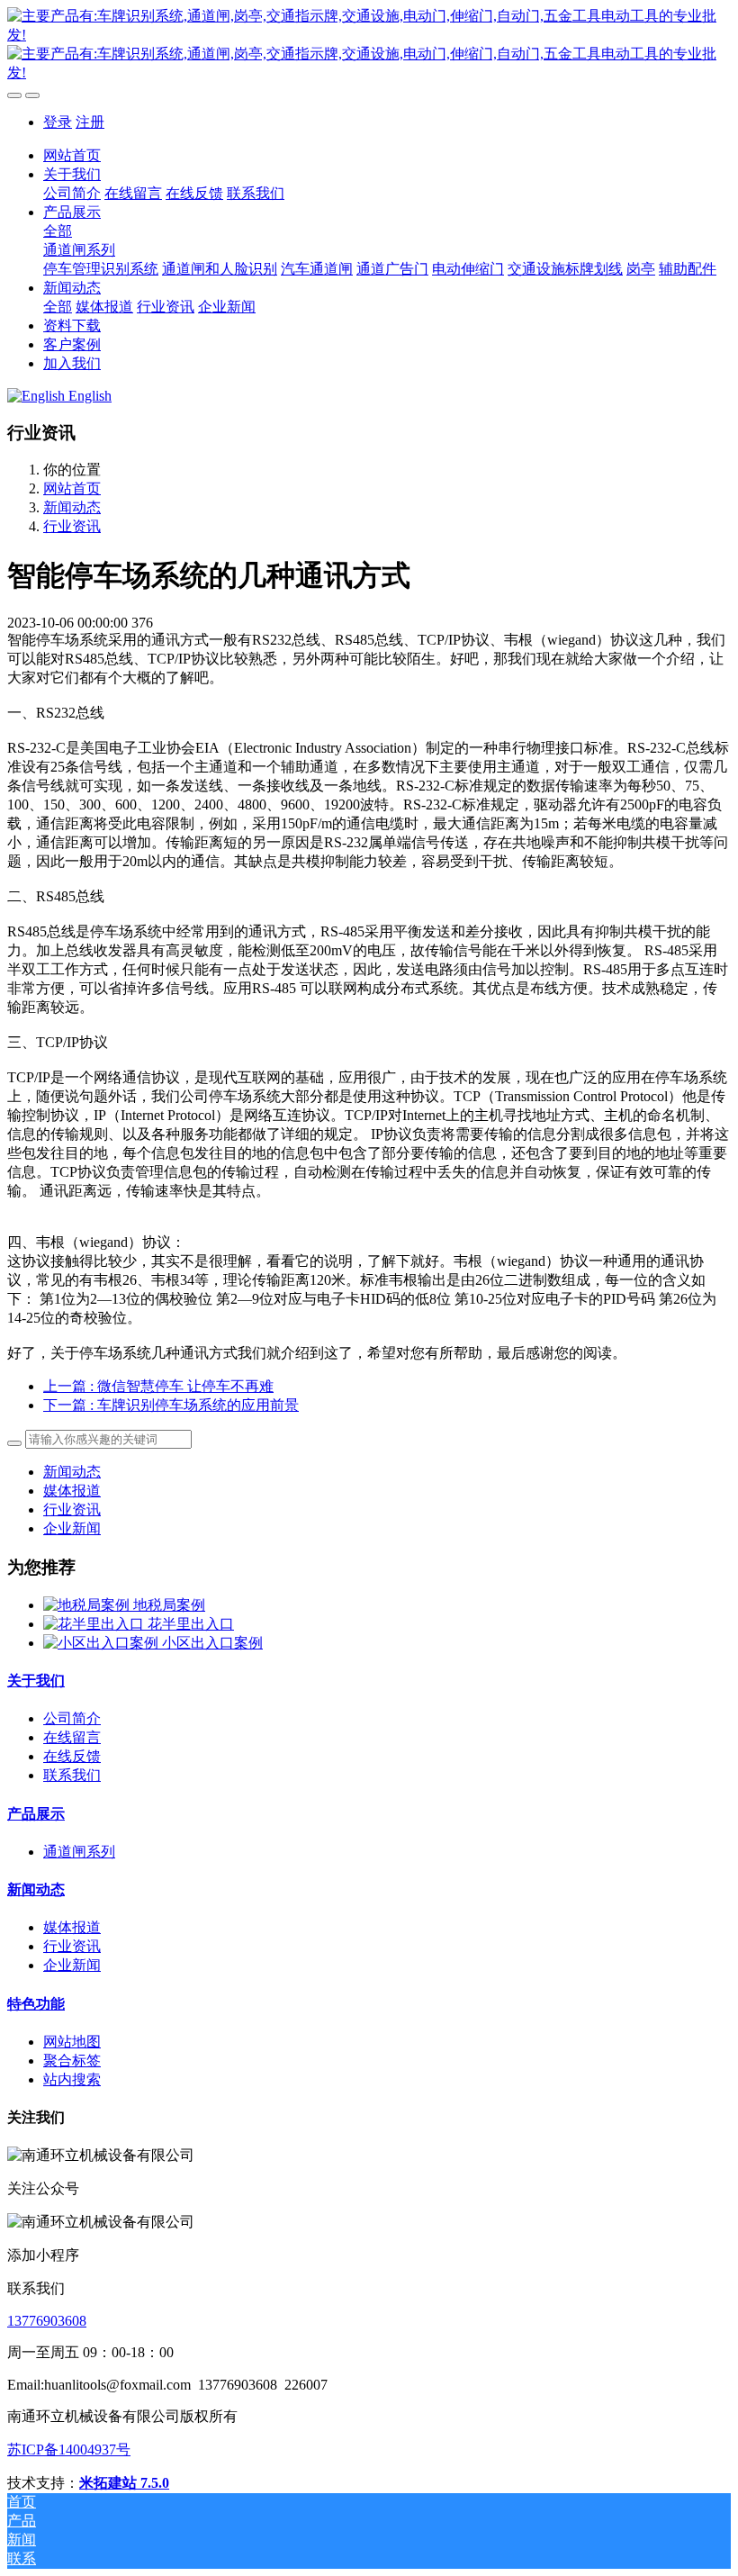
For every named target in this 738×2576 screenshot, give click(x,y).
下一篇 (171, 1405)
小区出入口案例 (212, 1643)
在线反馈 (72, 1756)
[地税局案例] (88, 1605)
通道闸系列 (79, 1852)
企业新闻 (72, 1528)
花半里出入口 (191, 1624)
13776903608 (47, 2321)
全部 (58, 231)
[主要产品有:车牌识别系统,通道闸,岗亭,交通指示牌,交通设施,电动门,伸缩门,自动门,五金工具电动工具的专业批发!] (369, 45)
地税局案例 (169, 1605)
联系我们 (72, 1775)
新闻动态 (72, 507)
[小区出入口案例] (103, 1643)
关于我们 (36, 1681)
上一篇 (158, 1386)
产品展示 (36, 1814)
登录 (58, 122)
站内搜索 (72, 2079)
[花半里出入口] (95, 1624)
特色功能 (36, 2004)
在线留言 (72, 1737)
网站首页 (72, 155)
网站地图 (72, 2042)
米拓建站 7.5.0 (124, 2483)
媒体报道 (72, 1491)
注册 (90, 122)
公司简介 (72, 1718)
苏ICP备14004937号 (69, 2449)
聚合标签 (72, 2061)
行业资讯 (72, 526)
